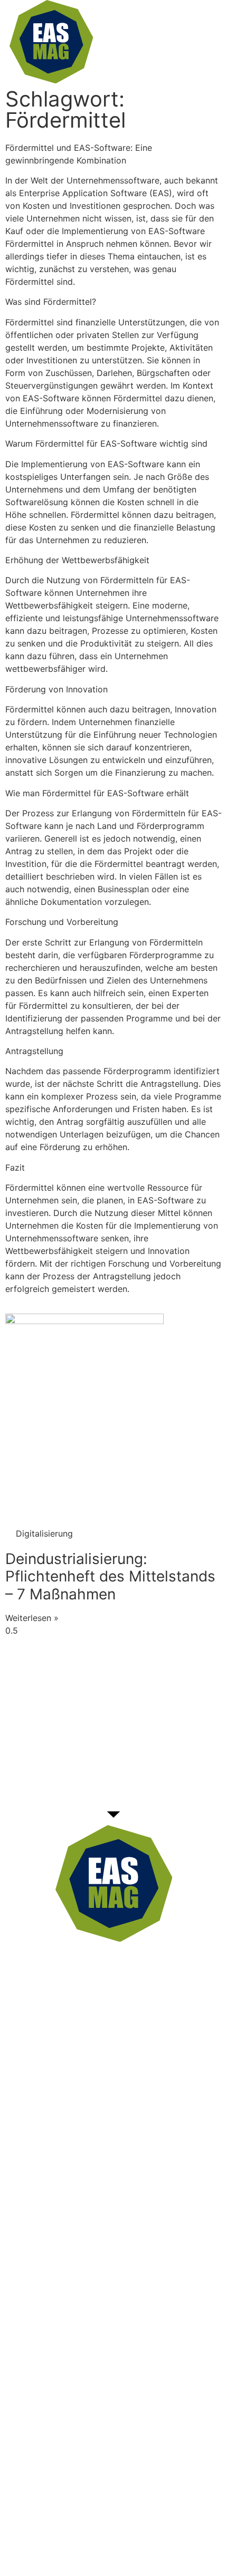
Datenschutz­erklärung (102, 2543)
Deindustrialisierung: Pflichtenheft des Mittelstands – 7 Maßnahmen (110, 1576)
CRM (124, 2017)
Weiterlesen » (32, 1618)
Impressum (185, 2543)
